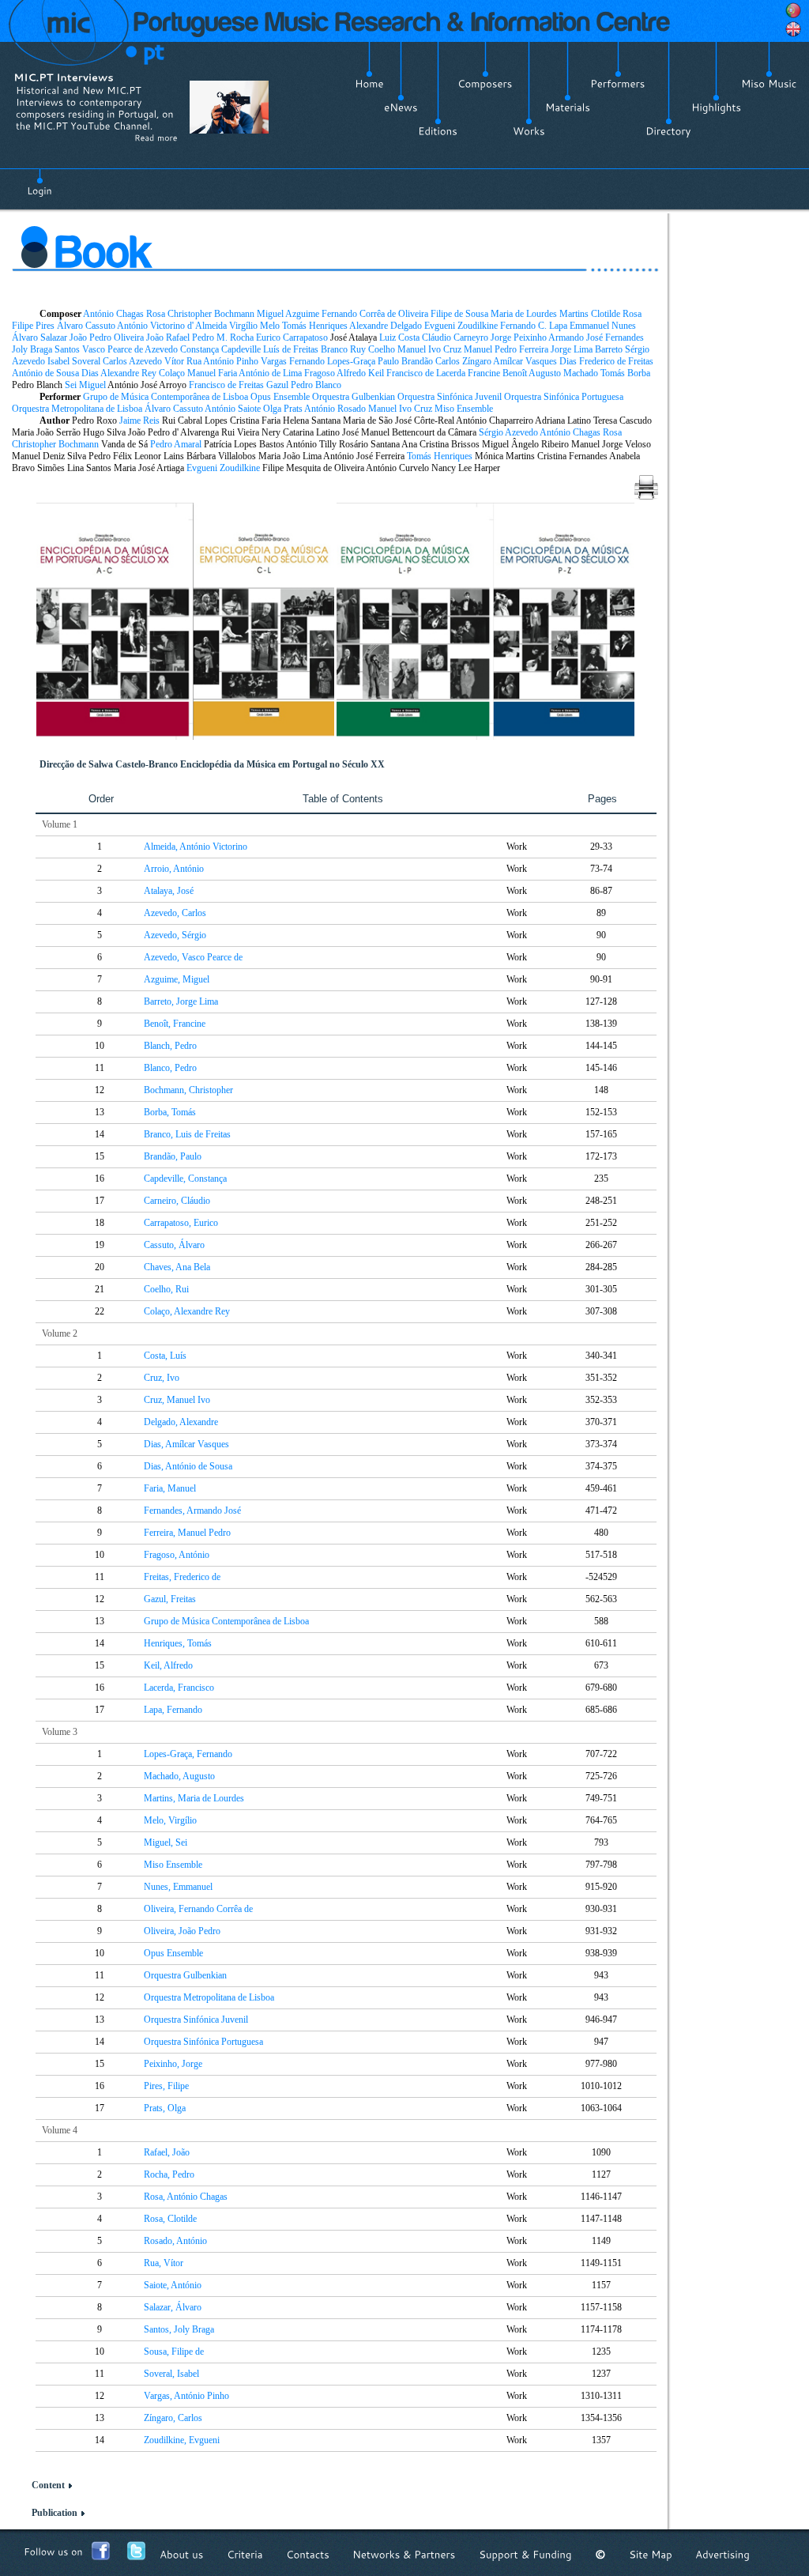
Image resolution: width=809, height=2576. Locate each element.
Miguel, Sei (166, 1842)
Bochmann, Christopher (188, 1090)
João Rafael (168, 338)
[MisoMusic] (769, 84)
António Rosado (335, 409)
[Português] (793, 10)
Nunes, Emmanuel (178, 1887)
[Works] (529, 131)
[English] (793, 29)
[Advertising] (722, 2554)
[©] (600, 2554)
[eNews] (401, 107)
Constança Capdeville (220, 349)
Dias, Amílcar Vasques (186, 1444)
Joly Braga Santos (46, 349)
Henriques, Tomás (178, 1643)
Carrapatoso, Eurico (181, 1223)
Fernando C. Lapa (534, 326)
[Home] (369, 84)
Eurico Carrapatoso (292, 338)
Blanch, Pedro (170, 1046)
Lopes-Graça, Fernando (188, 1754)
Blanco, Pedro (170, 1068)
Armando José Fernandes (596, 338)
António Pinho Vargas (245, 361)
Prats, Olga (165, 2108)
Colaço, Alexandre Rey (187, 1311)
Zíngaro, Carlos (173, 2418)
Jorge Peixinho (519, 338)
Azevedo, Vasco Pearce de (193, 957)
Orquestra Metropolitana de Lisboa (77, 409)
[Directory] (668, 131)
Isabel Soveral (74, 361)
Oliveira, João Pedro (182, 1931)
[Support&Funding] (525, 2554)
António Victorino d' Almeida (172, 326)
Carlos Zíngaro (463, 361)
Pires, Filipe (166, 2086)
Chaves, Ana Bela (177, 1267)
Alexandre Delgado (386, 326)
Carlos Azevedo (132, 361)
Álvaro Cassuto (86, 326)
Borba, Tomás (170, 1112)
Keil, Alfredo (168, 1665)
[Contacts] (308, 2554)
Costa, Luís (165, 1356)
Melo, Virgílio (170, 1820)
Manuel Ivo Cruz (429, 349)
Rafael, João (167, 2152)
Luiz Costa (399, 338)
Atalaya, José (169, 891)
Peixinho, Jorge (173, 2064)
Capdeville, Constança (185, 1179)
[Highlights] (716, 107)
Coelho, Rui (166, 1289)
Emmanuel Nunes (603, 326)
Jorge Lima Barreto (587, 349)
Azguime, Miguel (177, 979)
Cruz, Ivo (162, 1378)
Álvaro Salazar (40, 338)
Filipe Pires (33, 326)
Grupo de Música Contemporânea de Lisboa (166, 397)
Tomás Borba (625, 373)
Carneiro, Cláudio (177, 1201)
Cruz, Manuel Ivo (177, 1400)
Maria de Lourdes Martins (540, 314)
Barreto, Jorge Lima (181, 1001)
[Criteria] (245, 2554)
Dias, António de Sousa (188, 1466)
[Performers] (618, 84)
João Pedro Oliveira (107, 338)
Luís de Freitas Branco (305, 349)
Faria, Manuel (170, 1488)
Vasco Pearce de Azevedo (130, 349)
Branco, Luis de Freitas (187, 1134)
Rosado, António (175, 2241)
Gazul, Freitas (170, 1599)
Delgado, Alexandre (181, 1422)
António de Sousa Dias (55, 373)
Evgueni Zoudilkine (461, 326)
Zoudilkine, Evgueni (182, 2440)
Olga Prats (283, 409)
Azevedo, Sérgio (175, 935)
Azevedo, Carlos (175, 913)
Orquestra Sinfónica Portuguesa (564, 397)
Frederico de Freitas (616, 361)
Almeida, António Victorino (196, 847)
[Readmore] (156, 138)
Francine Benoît (497, 373)
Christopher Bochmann (211, 314)
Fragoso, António (177, 1555)
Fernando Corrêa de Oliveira (375, 314)
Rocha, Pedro (169, 2174)
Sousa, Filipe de (174, 2352)
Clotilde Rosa (616, 314)
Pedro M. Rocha (223, 338)
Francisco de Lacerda (426, 373)
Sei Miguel (85, 385)
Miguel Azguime (288, 314)
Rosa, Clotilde (170, 2219)
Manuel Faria (212, 373)
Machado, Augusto (179, 1776)
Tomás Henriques (315, 326)
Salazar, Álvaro (173, 2307)
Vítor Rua (183, 361)
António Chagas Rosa (124, 314)
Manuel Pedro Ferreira (506, 349)
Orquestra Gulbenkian (354, 397)
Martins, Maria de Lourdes (194, 1798)
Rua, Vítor (164, 2263)
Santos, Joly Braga (179, 2329)
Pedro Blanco (316, 385)
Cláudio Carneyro (455, 338)
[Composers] (485, 84)
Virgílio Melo (254, 326)
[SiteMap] (651, 2554)
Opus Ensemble (280, 397)
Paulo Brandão (405, 361)
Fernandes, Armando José (192, 1511)
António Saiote (233, 409)
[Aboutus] (182, 2554)
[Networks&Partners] (404, 2554)
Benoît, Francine (175, 1024)
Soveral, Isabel (171, 2374)
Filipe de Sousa (459, 314)
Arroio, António (174, 869)
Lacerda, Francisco (179, 1688)
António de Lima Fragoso (287, 373)
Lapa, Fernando (173, 1710)
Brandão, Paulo (173, 1156)
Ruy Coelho (373, 349)
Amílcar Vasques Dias (535, 361)
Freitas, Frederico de (182, 1577)
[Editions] (438, 131)
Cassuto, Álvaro (174, 1245)
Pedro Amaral (176, 444)
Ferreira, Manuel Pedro (187, 1533)
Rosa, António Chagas (186, 2197)
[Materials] (568, 107)
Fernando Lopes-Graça (332, 361)
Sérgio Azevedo (508, 432)
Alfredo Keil (360, 373)
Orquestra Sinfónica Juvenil (450, 397)
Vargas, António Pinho (186, 2396)
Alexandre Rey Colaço (143, 373)
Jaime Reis (139, 421)
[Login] (40, 182)
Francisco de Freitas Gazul (239, 385)
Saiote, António (173, 2285)
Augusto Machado (563, 373)
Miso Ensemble (464, 409)
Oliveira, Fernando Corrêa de (198, 1909)
